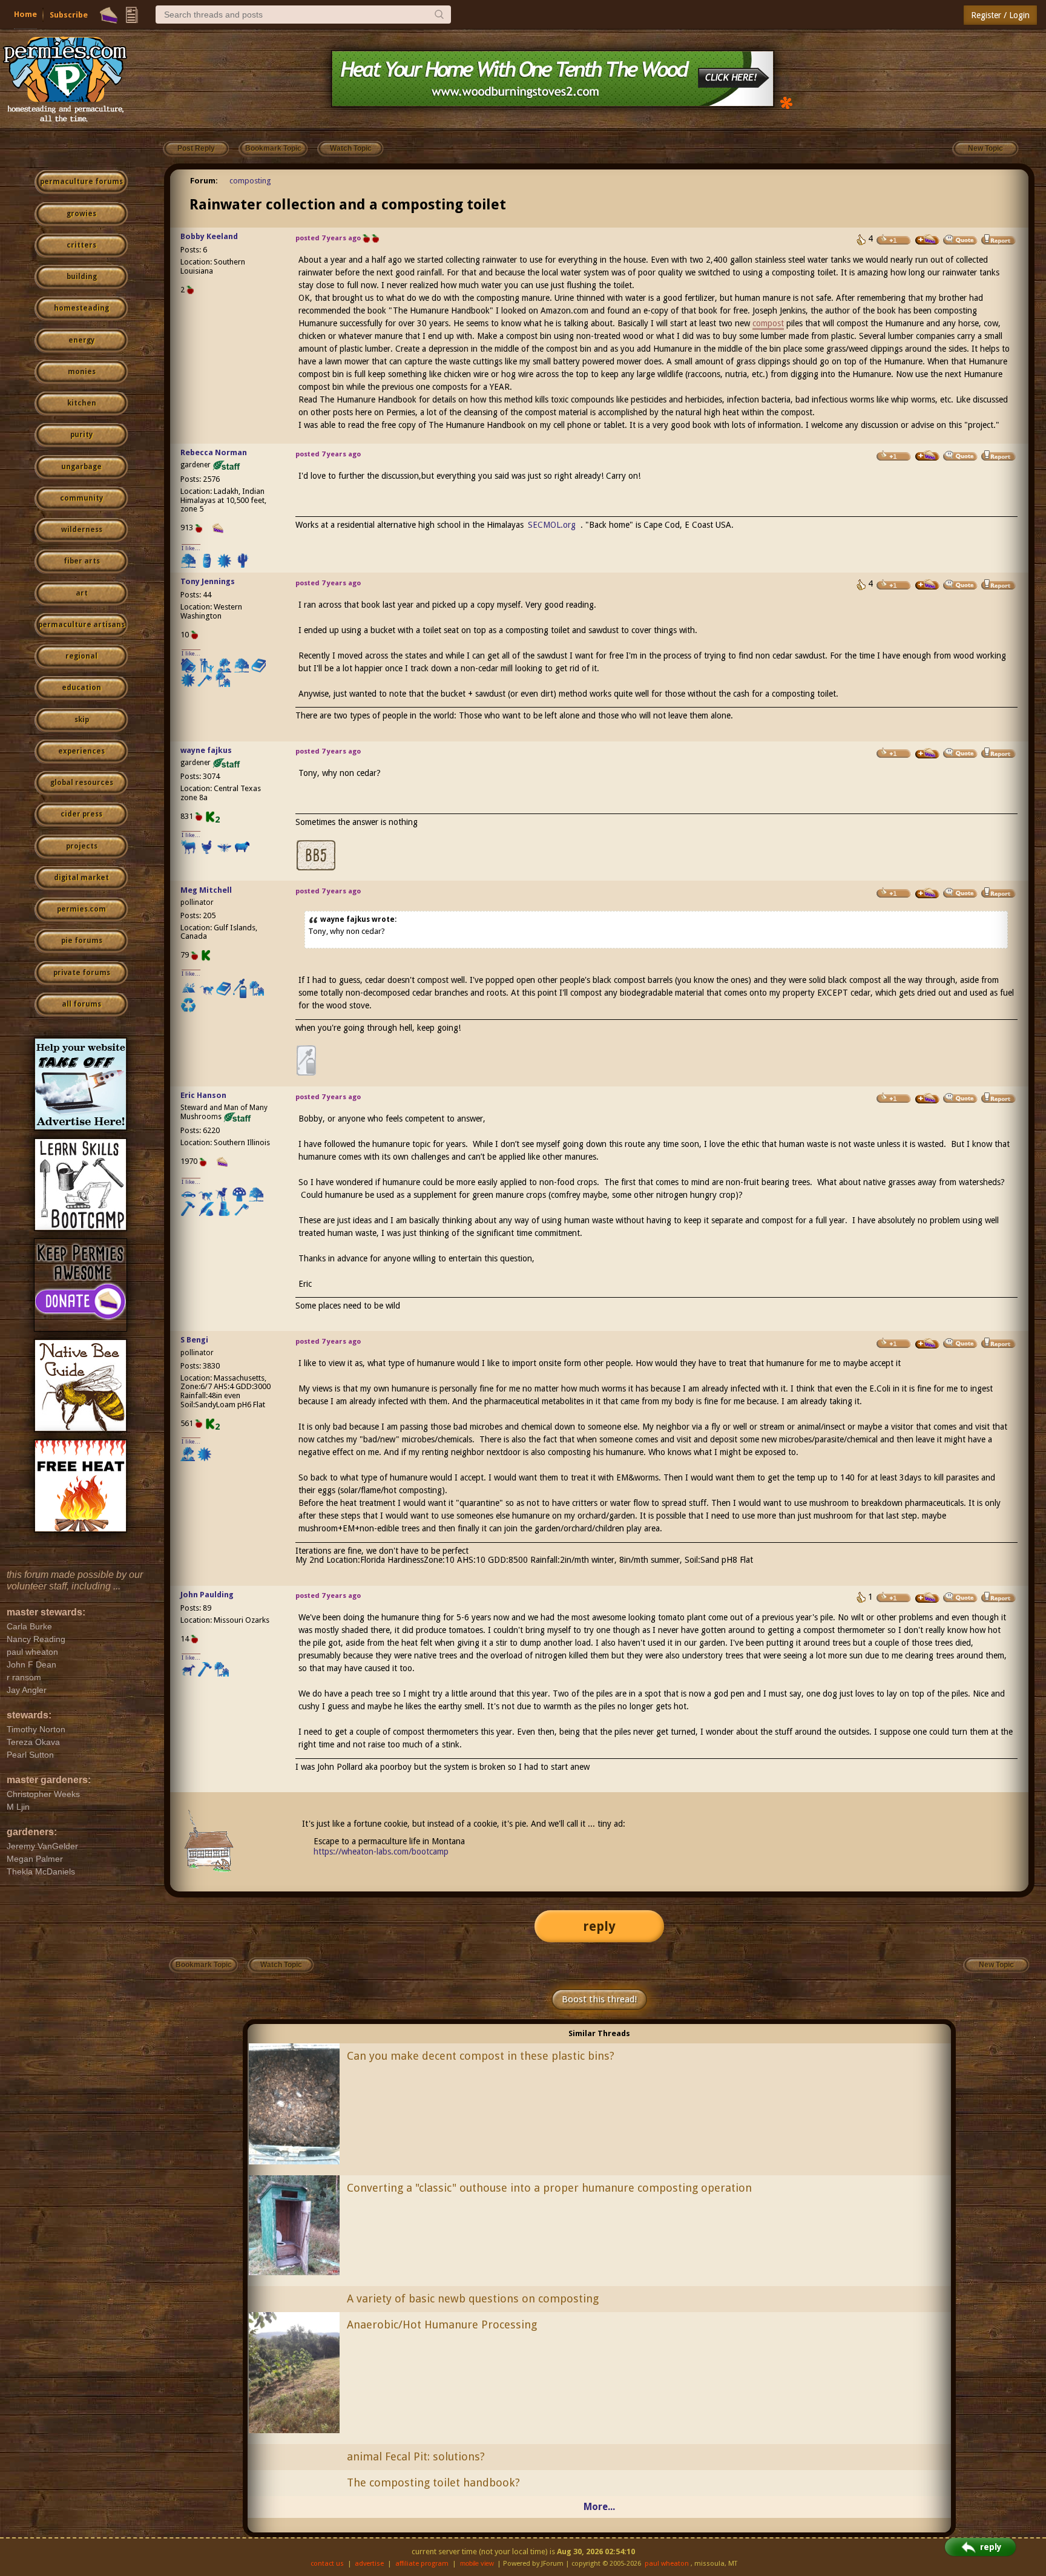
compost (768, 323)
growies (81, 214)
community (81, 498)
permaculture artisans (81, 625)
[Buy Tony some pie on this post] (927, 585)
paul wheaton (667, 2564)
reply (599, 1926)
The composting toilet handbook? (433, 2482)
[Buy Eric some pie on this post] (927, 1099)
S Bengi (194, 1340)
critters (81, 245)
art (82, 593)
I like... (191, 548)
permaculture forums (81, 182)
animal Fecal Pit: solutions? (416, 2456)
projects (82, 846)
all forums (81, 1004)
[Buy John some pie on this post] (927, 1598)
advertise (369, 2564)
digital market (81, 878)
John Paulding (207, 1595)
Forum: (204, 181)
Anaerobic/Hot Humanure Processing (442, 2325)
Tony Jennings (208, 581)
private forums (82, 973)
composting (250, 181)
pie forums (82, 941)
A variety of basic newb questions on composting (473, 2298)
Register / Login (1000, 15)
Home (25, 14)
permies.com (81, 909)
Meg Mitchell (206, 890)
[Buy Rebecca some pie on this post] (927, 456)
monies (82, 372)
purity (81, 435)
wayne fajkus (206, 750)
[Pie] (109, 15)
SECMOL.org (552, 525)
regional (81, 656)
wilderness (82, 530)
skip (82, 720)
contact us (327, 2564)
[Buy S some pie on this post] (927, 1344)
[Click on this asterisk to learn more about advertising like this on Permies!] (786, 102)
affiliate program (422, 2564)
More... (599, 2507)
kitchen (82, 403)
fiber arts (82, 561)
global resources (82, 783)
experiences (81, 751)
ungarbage (81, 467)
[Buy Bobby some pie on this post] (927, 240)
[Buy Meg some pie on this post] (927, 893)
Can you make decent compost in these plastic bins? (481, 2056)
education (81, 688)
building (82, 277)
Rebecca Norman (214, 452)
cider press (81, 814)
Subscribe (69, 15)
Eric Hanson (203, 1095)
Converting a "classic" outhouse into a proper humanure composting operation (549, 2188)
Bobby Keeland (209, 236)
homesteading (81, 308)
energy (81, 340)
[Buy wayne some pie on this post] (927, 754)
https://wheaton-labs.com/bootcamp (381, 1851)
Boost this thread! (599, 1999)
